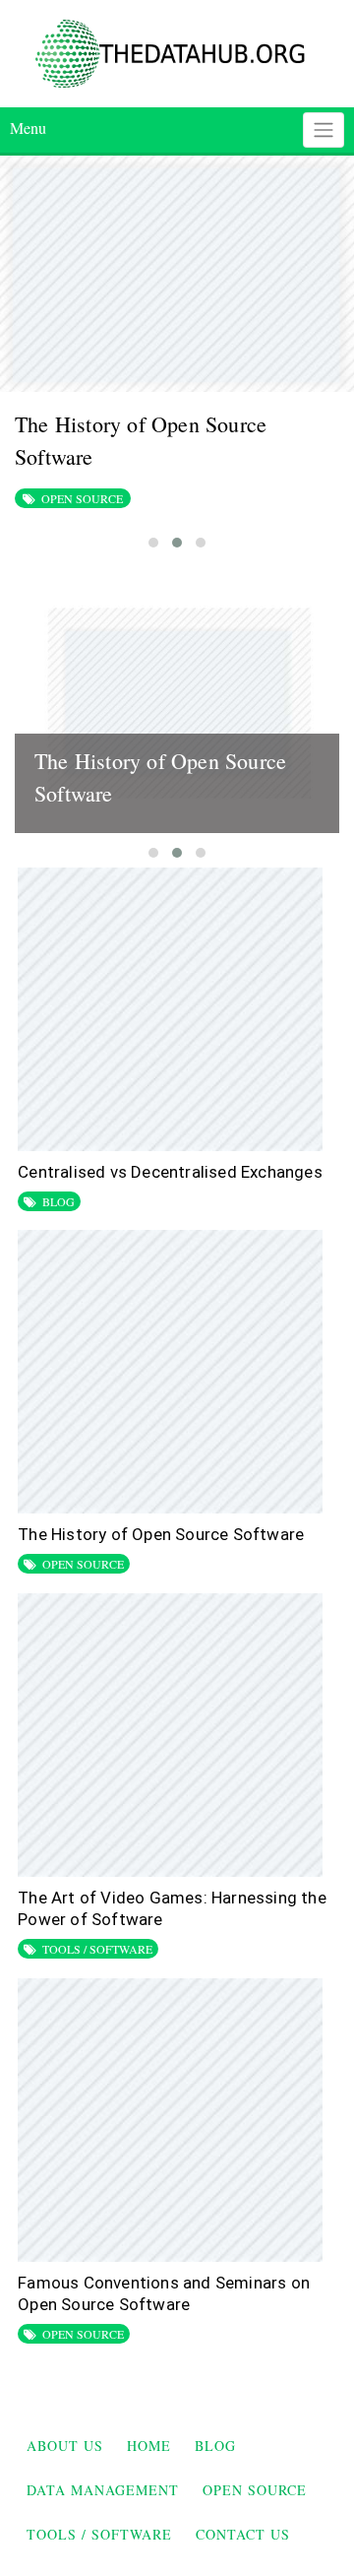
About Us (65, 2446)
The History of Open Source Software (161, 1534)
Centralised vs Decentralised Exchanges (170, 1172)
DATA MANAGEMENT (103, 2490)
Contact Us (243, 2534)
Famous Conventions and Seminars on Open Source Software (164, 2293)
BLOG (59, 1201)
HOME (149, 2446)
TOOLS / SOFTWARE (97, 1949)
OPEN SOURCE (82, 498)
